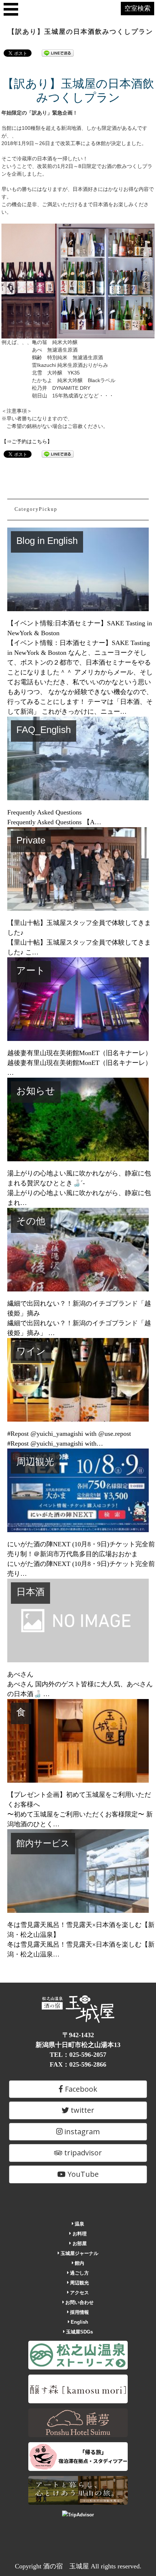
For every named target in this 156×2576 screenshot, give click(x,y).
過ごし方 (79, 2273)
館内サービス (43, 1843)
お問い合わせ (79, 2302)
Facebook (80, 2089)
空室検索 (137, 8)
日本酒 (30, 1592)
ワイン (31, 1351)
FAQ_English (44, 730)
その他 (31, 1221)
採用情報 (79, 2312)
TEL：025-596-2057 (78, 2055)
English (79, 2322)
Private (31, 840)
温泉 (79, 2224)
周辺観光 (35, 1462)
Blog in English (47, 541)
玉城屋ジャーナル (79, 2253)
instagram (81, 2132)
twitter (82, 2110)
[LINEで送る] (58, 53)
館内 (79, 2263)
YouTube (82, 2174)
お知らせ (36, 1091)
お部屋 (79, 2244)
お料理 (79, 2234)
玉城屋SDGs (79, 2332)
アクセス (79, 2293)
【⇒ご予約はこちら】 (27, 441)
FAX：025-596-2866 (78, 2064)
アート (31, 970)
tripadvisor (82, 2153)
